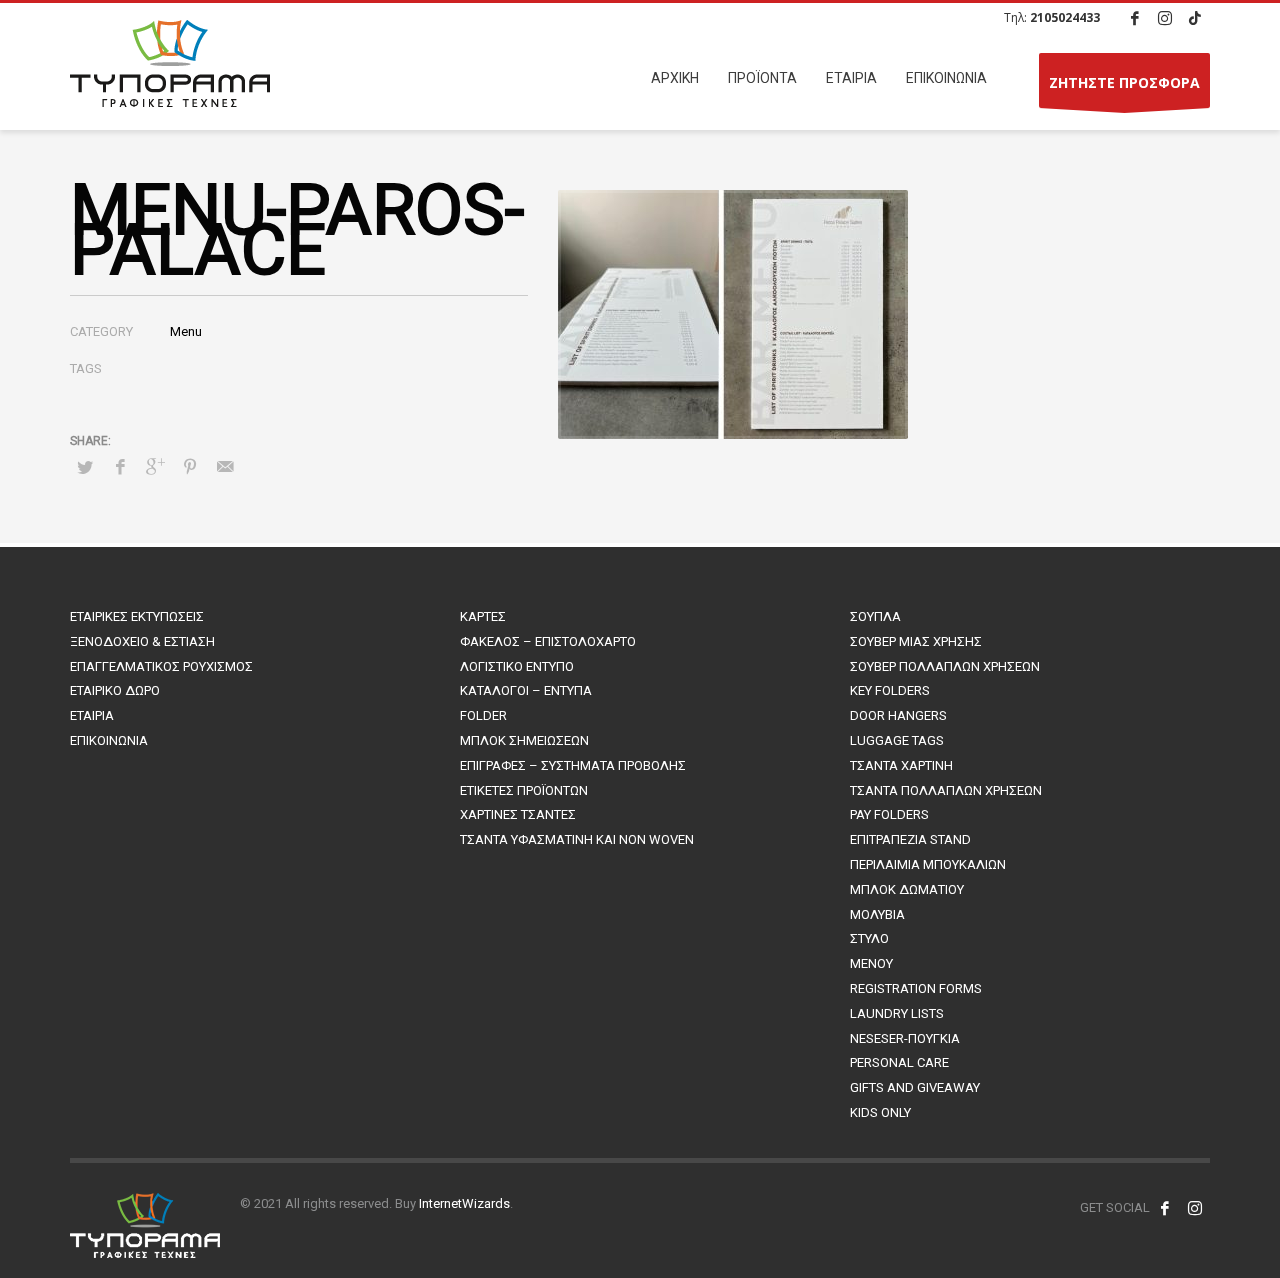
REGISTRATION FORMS (916, 988)
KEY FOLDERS (890, 690)
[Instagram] (1165, 18)
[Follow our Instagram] (1195, 1208)
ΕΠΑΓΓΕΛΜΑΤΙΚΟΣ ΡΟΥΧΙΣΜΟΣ (161, 666)
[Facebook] (1135, 18)
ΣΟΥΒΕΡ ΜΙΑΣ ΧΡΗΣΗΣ (916, 641)
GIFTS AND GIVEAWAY (915, 1087)
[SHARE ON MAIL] (225, 467)
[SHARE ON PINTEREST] (190, 467)
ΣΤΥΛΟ (869, 938)
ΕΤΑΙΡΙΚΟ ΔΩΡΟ (115, 690)
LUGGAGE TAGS (897, 740)
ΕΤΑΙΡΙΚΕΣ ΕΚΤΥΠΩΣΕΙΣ (137, 616)
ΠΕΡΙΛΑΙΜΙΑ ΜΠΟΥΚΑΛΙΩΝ (928, 864)
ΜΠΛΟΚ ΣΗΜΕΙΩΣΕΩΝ (524, 740)
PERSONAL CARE (899, 1062)
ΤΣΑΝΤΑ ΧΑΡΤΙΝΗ (901, 765)
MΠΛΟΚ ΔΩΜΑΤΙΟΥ (907, 889)
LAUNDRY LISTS (897, 1013)
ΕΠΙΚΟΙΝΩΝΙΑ (109, 740)
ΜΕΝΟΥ (871, 963)
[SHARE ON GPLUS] (155, 467)
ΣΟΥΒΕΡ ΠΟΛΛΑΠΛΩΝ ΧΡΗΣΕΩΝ (945, 666)
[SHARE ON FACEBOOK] (120, 467)
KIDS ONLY (880, 1112)
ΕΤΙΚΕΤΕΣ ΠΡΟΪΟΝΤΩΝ (524, 790)
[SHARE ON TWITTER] (85, 468)
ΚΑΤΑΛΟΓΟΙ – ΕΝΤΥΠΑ (526, 690)
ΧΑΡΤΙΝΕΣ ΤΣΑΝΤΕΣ (518, 814)
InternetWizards (464, 1203)
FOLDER (483, 715)
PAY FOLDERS (889, 814)
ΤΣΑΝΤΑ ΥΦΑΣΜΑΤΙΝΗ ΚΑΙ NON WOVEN (577, 839)
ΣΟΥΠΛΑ (875, 616)
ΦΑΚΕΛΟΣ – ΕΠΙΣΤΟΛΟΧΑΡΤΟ (548, 641)
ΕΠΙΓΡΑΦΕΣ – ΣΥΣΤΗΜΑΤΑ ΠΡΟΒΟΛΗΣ (573, 765)
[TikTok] (1195, 18)
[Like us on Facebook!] (1165, 1208)
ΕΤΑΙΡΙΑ (92, 715)
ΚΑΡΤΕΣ (483, 616)
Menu (186, 331)
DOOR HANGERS (898, 715)
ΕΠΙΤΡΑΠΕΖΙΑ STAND (910, 839)
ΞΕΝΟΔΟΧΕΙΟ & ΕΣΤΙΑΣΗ (142, 641)
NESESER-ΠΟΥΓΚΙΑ (905, 1038)
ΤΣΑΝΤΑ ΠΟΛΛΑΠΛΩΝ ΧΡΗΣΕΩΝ (946, 790)
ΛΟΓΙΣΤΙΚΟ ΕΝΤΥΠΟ (517, 666)
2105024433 (1065, 17)
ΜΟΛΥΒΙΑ (877, 914)
